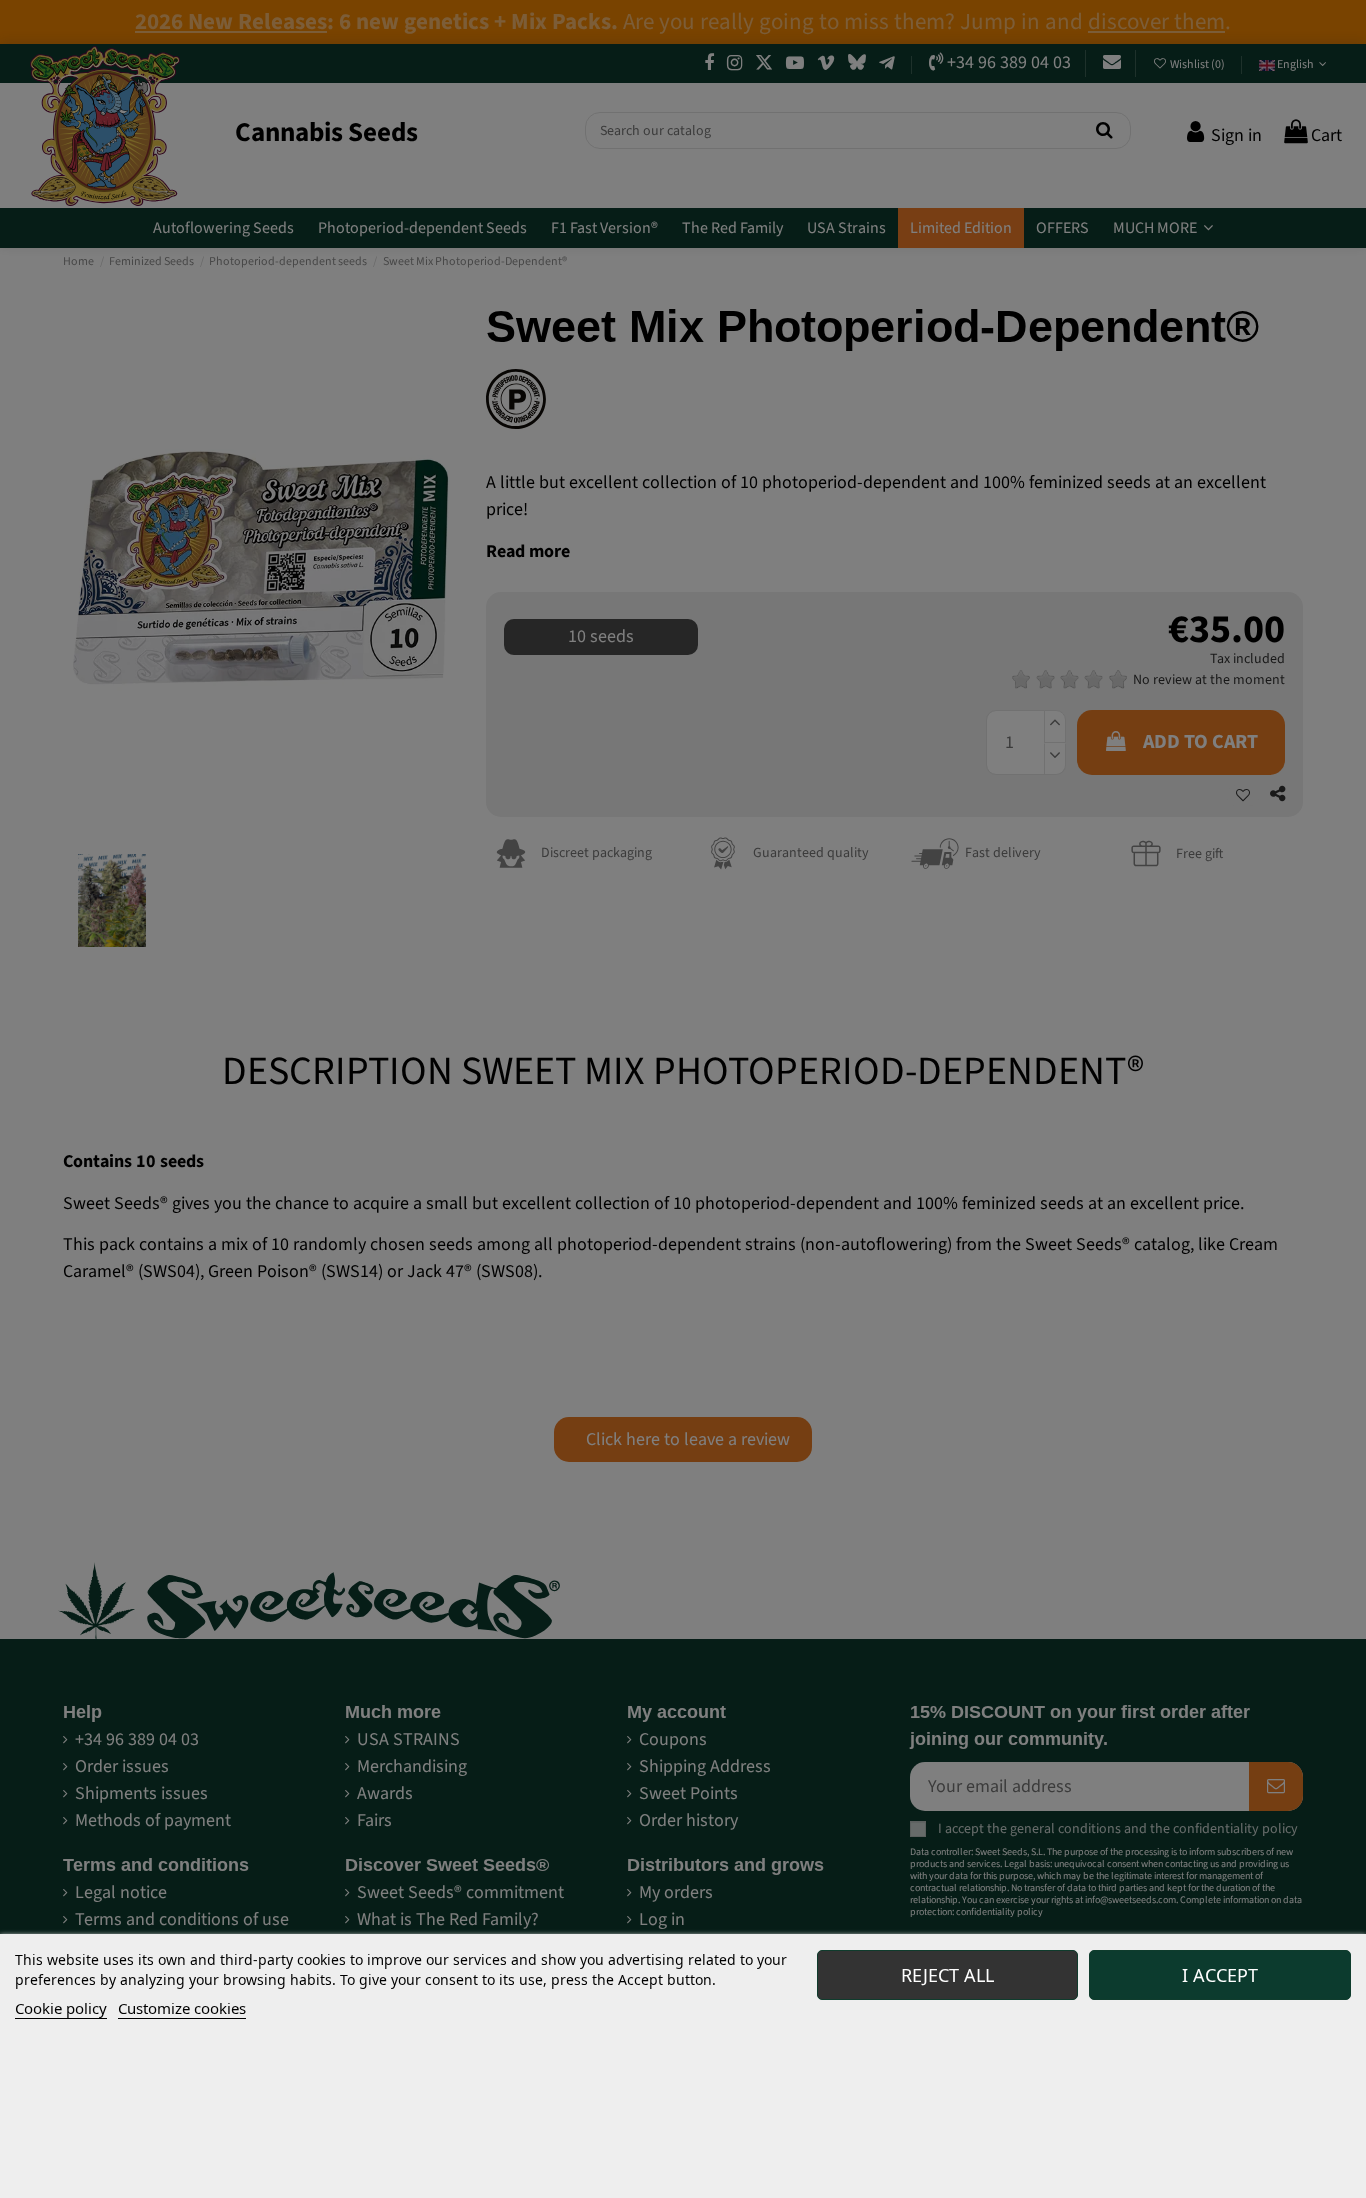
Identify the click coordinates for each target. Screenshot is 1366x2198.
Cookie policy (61, 2008)
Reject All (947, 1975)
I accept (1220, 1975)
